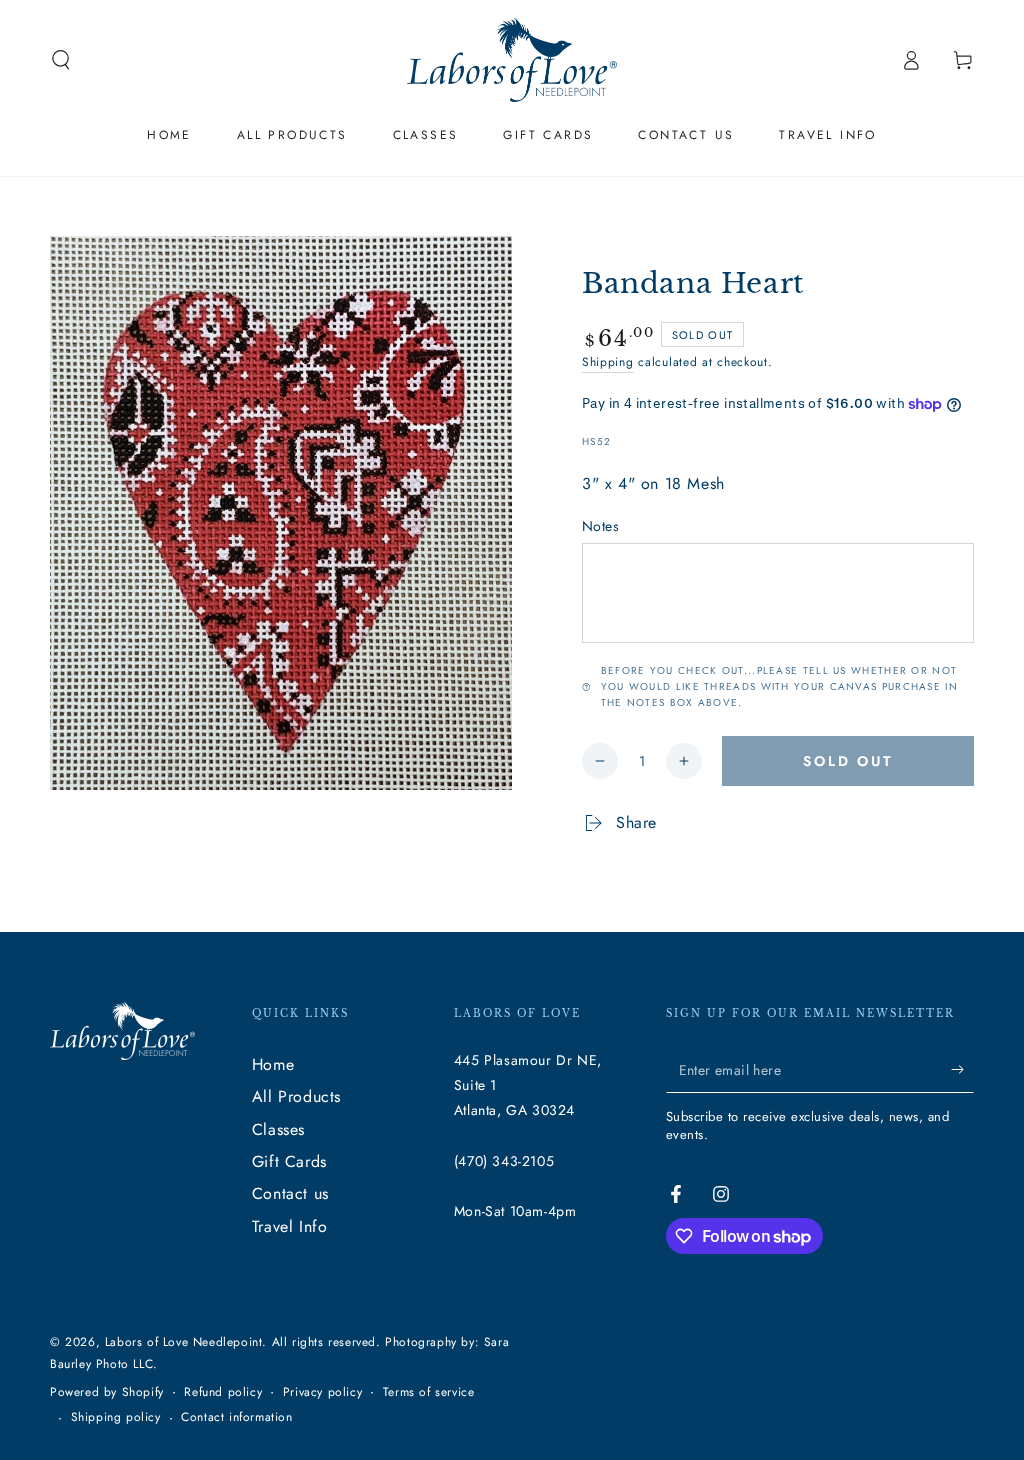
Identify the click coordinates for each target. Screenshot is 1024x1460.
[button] (61, 60)
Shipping (608, 362)
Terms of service (429, 1392)
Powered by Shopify (107, 1392)
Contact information (236, 1417)
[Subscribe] (962, 1070)
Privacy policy (322, 1392)
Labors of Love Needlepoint (184, 1342)
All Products (296, 1096)
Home (273, 1064)
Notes (600, 526)
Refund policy (223, 1392)
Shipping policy (116, 1417)
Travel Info (290, 1226)
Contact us (290, 1193)
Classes (278, 1129)
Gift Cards (289, 1161)
